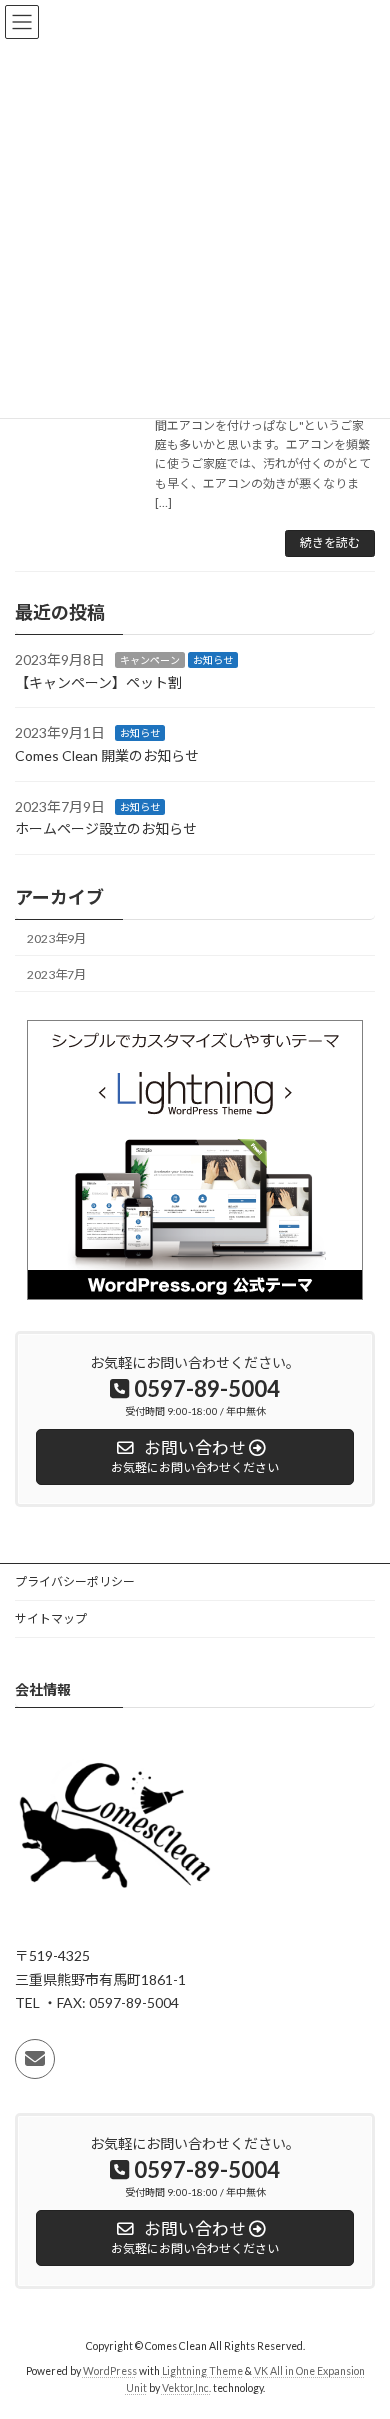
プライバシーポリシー (75, 1581)
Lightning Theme (202, 2371)
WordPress (110, 2371)
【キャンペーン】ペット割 (98, 682)
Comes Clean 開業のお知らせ (107, 755)
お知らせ (213, 660)
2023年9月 (56, 937)
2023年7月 (56, 974)
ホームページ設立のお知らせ (106, 828)
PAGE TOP (360, 2325)
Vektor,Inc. (186, 2388)
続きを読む (330, 542)
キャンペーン (150, 660)
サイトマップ (51, 1618)
